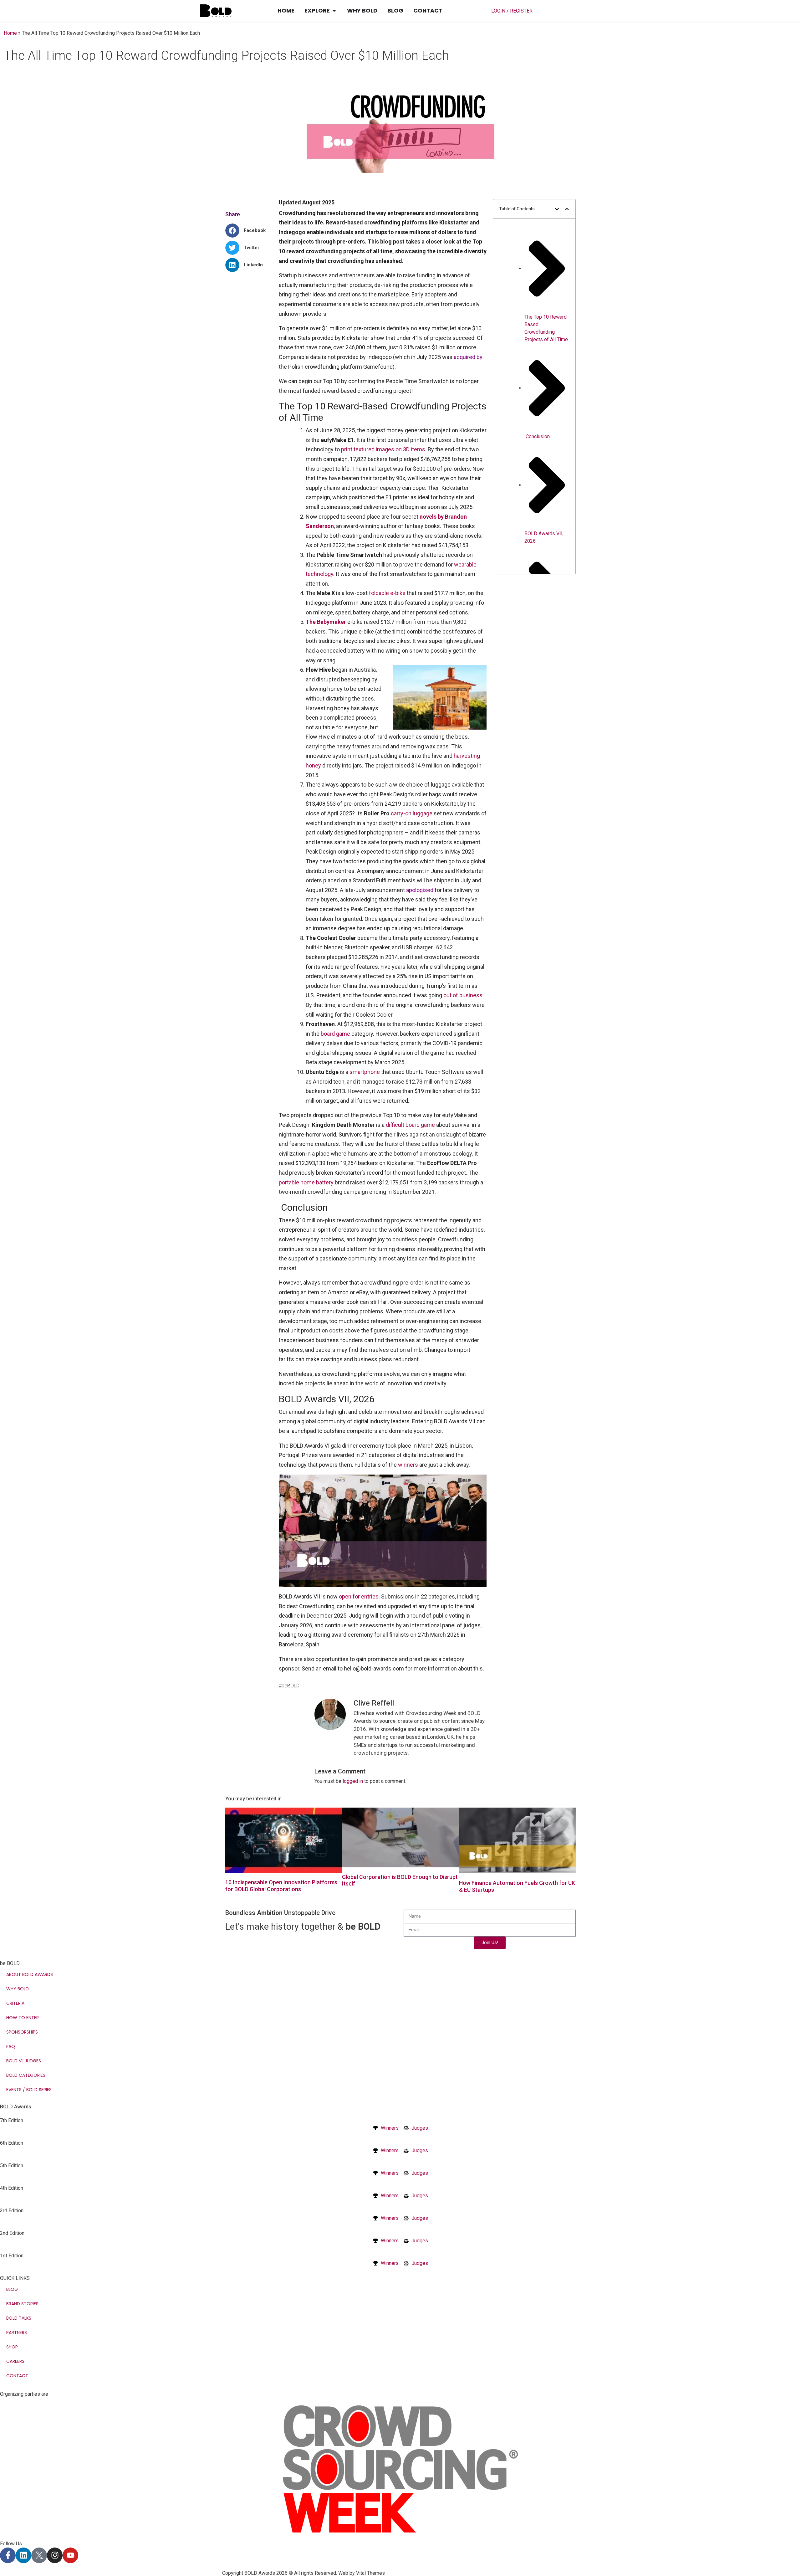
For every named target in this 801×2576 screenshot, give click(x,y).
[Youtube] (70, 2555)
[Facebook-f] (8, 2555)
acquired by (468, 357)
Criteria (15, 2003)
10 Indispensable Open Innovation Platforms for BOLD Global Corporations (281, 1886)
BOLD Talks (19, 2318)
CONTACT (17, 2376)
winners (408, 1465)
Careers (15, 2361)
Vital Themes (370, 2573)
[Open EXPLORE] (334, 11)
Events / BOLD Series (29, 2090)
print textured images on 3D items (383, 449)
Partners (17, 2332)
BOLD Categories (26, 2075)
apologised (420, 890)
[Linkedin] (23, 2555)
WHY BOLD (18, 1989)
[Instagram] (55, 2555)
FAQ (11, 2046)
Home (10, 33)
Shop (12, 2347)
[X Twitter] (39, 2555)
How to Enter (23, 2018)
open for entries (359, 1596)
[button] (248, 231)
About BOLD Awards (30, 1974)
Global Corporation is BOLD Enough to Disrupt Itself (400, 1880)
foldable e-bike (387, 593)
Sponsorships (22, 2032)
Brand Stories (22, 2304)
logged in (353, 1781)
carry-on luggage (412, 813)
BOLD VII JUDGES (24, 2061)
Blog (12, 2289)
